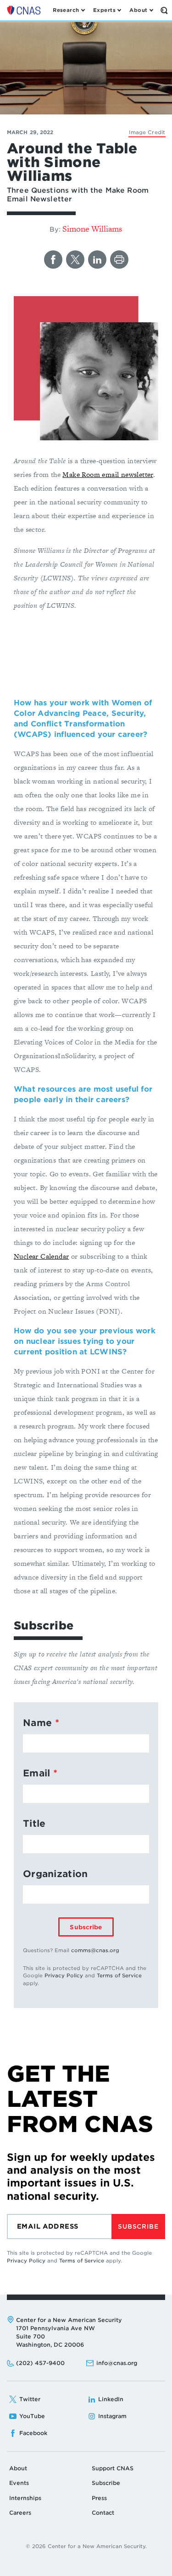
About (18, 2468)
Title (34, 1824)
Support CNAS (113, 2468)
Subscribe (86, 1927)
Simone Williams (92, 229)
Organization (55, 1874)
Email (37, 1773)
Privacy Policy (64, 1975)
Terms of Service (119, 1975)
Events (19, 2483)
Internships (25, 2498)
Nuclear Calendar (41, 1256)
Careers (20, 2513)
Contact (103, 2513)
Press (99, 2498)
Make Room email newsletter (108, 474)
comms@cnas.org (95, 1950)
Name (37, 1723)
